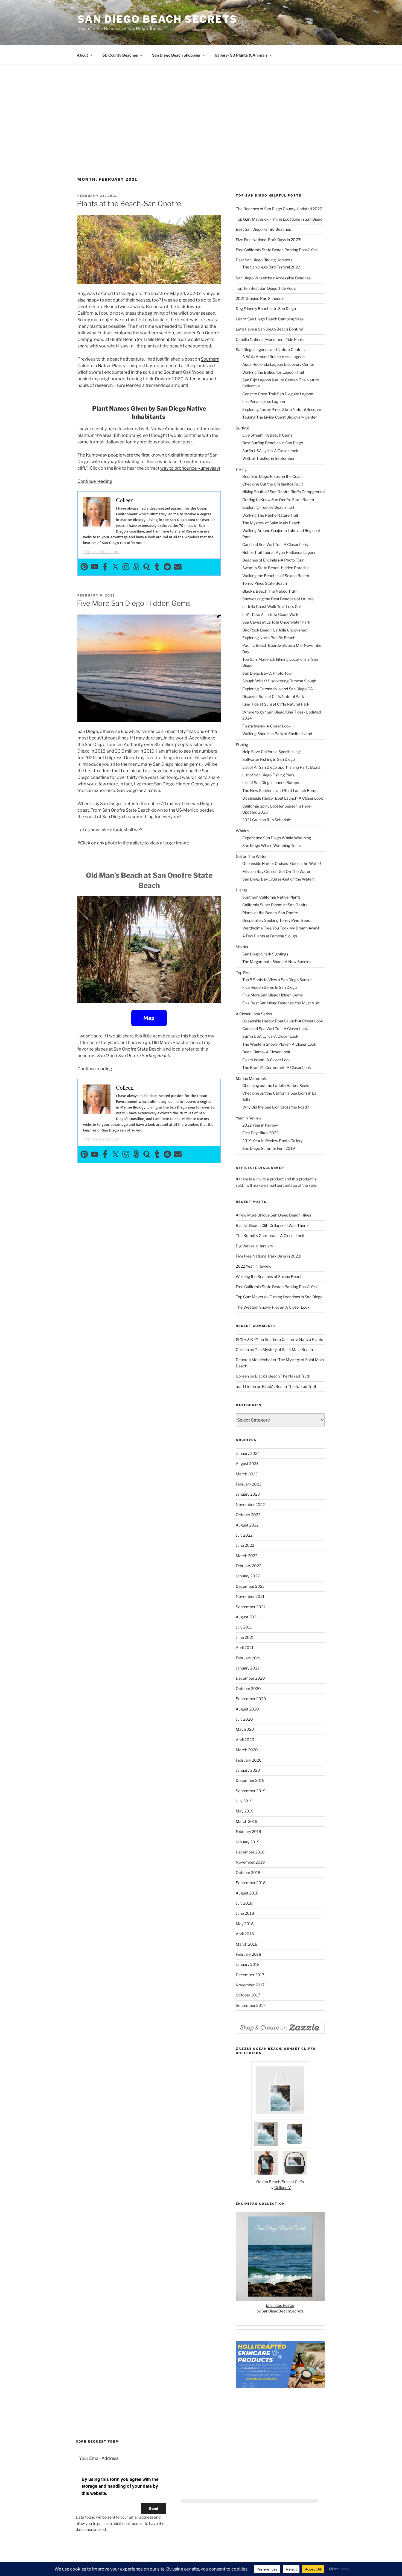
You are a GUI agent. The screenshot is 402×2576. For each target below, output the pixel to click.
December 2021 (250, 1586)
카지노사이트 (247, 1339)
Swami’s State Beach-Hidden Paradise (276, 568)
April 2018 (245, 1934)
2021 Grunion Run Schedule (260, 298)
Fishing (242, 745)
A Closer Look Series (254, 1014)
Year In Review (249, 1118)
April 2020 (245, 1740)
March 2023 (247, 1474)
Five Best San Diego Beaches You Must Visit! (281, 1003)
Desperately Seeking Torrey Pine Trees (276, 920)
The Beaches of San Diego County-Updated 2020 (279, 209)
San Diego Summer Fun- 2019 (269, 1148)
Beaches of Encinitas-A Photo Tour (273, 560)
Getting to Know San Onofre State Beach (278, 500)
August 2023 (247, 1464)
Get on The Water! (252, 856)
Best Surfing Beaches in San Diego (273, 443)
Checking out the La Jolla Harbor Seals (276, 1085)
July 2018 (244, 1903)
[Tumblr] (157, 567)
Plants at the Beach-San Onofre (129, 204)
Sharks (242, 947)
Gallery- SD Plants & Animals (241, 55)
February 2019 (248, 1831)
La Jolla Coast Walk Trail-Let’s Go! (271, 606)
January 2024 (248, 1453)
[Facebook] (105, 567)
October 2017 (248, 1995)
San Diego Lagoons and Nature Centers (270, 350)
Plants (241, 890)
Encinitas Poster (280, 2305)
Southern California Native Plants (271, 897)
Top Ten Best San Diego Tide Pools (266, 288)
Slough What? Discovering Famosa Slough (279, 681)
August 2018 (247, 1893)
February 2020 (249, 1760)
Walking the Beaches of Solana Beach (276, 576)
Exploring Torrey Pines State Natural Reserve (282, 409)
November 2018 (250, 1862)
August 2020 (247, 1709)
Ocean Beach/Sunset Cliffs (280, 2182)
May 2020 (245, 1729)
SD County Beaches (120, 55)
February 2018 (248, 1954)
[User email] (178, 567)
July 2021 (244, 1627)
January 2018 (248, 1964)
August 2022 (247, 1525)
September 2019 (251, 1791)
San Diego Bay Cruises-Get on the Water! (278, 879)
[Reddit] (167, 567)
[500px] (136, 567)
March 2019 (247, 1821)
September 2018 (251, 1883)
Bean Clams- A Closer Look (266, 1052)
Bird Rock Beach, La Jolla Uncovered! (275, 630)
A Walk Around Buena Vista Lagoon (273, 357)
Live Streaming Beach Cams (267, 435)
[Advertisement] (201, 130)
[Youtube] (95, 567)
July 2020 (244, 1719)
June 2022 (245, 1545)
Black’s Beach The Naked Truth (270, 591)
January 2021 (247, 1668)
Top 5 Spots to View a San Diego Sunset (277, 980)
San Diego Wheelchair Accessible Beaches (273, 278)
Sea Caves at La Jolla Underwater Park (276, 622)
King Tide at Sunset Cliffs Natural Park (276, 704)
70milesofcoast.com (101, 552)
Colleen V (283, 2187)
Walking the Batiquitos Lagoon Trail (273, 372)
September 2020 (251, 1699)
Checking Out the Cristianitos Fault (273, 484)
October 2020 (248, 1688)
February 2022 (248, 1566)
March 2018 (247, 1944)
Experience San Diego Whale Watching (277, 838)
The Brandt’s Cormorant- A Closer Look (277, 1067)
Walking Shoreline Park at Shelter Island (277, 734)
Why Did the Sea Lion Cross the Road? (276, 1107)
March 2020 (247, 1750)
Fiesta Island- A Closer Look (266, 726)
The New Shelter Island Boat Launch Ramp (280, 790)
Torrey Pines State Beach (265, 583)
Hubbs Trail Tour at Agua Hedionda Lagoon (279, 552)
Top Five (243, 973)
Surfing (242, 428)
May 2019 (245, 1811)
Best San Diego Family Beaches (263, 229)
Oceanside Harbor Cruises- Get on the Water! (282, 863)
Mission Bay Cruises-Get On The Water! (277, 871)
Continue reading (95, 481)
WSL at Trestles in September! (269, 458)
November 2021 (250, 1596)
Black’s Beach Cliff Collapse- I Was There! (272, 1225)
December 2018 (250, 1852)
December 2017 (250, 1975)
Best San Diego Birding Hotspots (264, 260)
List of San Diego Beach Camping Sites (270, 319)
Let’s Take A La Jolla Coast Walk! (271, 614)
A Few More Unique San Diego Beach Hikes (273, 1215)
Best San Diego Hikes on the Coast (273, 476)
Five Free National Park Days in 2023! (268, 240)
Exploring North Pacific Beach (269, 638)
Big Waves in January (254, 1246)
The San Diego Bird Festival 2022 (271, 267)
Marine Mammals (251, 1078)
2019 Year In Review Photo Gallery (272, 1141)
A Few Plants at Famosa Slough (270, 936)
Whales (242, 831)
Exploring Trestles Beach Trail (268, 507)
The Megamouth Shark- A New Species (277, 962)
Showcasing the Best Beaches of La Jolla (278, 599)
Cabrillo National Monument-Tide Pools (270, 339)
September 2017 (250, 2005)
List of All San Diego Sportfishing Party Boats (281, 767)
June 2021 (245, 1637)
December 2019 (250, 1780)
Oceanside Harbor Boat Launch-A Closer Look (283, 798)
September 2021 (250, 1607)
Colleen (242, 1350)
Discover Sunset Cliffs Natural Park (273, 696)
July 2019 (244, 1801)
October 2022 (248, 1515)
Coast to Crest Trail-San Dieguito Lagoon (278, 394)
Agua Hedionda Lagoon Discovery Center (278, 364)
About (82, 55)
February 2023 (249, 1484)
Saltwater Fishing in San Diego (269, 759)
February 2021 (248, 1658)
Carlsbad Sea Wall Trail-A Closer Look (275, 544)
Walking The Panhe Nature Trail (270, 515)
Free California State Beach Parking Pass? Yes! (277, 250)
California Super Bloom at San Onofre (275, 905)
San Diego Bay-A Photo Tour (267, 673)
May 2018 (245, 1924)
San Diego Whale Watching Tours (272, 845)
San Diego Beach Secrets (157, 19)
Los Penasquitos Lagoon (264, 401)
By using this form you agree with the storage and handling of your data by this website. (120, 2486)
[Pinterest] (84, 567)
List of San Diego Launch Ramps (271, 783)
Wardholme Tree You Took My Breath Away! (281, 928)
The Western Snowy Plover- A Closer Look (279, 1044)
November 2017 (250, 1985)
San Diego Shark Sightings (265, 954)
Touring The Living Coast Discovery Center (279, 417)
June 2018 (245, 1913)
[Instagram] (126, 567)
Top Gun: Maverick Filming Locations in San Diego (279, 219)
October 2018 (248, 1872)
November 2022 (250, 1505)
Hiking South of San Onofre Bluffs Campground (283, 492)
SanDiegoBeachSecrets (282, 2311)
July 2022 (244, 1535)
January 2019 (248, 1842)
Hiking (241, 469)
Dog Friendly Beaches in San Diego (266, 309)
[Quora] (147, 567)
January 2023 (248, 1494)
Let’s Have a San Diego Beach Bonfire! (269, 329)
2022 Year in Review (260, 1125)
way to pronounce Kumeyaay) (190, 468)
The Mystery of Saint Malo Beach (271, 523)
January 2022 (248, 1576)
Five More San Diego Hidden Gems (134, 603)
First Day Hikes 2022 (260, 1133)
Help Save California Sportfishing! (271, 752)
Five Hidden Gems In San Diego (270, 987)
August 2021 (247, 1617)
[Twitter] (115, 567)
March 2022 (247, 1556)
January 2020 (248, 1770)
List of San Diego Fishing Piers (268, 775)
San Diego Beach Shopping (176, 55)
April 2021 (245, 1647)
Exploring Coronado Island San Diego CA (278, 689)
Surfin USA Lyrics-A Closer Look (270, 451)
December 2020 (250, 1678)
